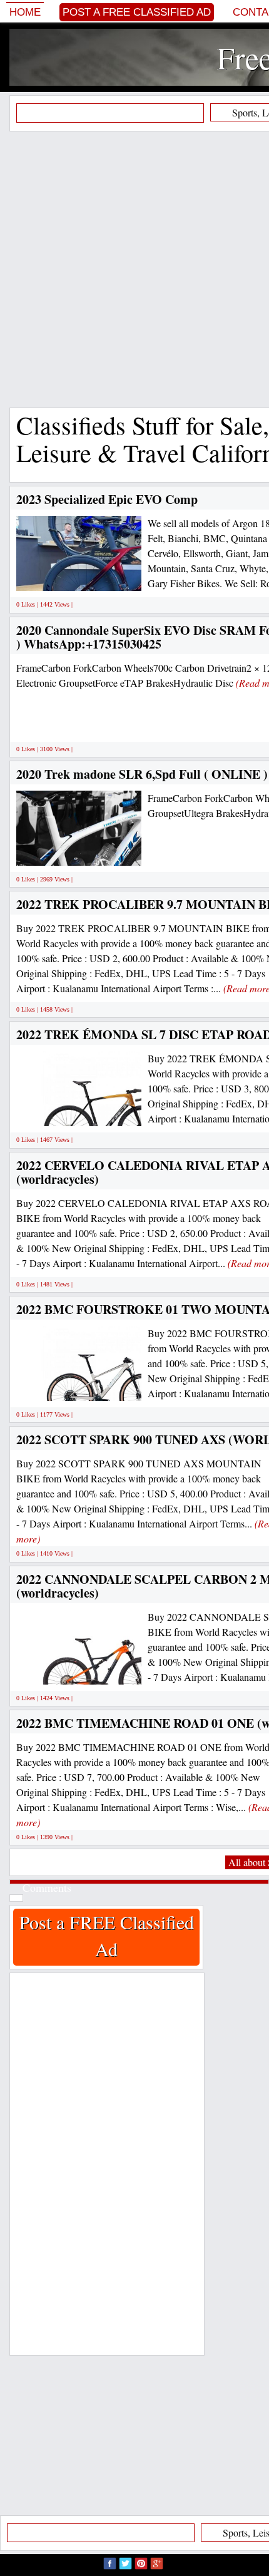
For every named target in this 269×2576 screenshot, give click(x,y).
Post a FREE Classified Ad (137, 12)
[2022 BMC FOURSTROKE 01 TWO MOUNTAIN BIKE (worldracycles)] (106, 1387)
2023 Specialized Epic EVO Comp (107, 499)
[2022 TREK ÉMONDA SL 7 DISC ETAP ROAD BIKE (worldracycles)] (106, 1112)
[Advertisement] (134, 269)
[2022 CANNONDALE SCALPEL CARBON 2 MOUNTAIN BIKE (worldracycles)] (105, 1670)
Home (25, 12)
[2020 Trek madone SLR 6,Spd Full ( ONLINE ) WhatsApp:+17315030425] (127, 851)
